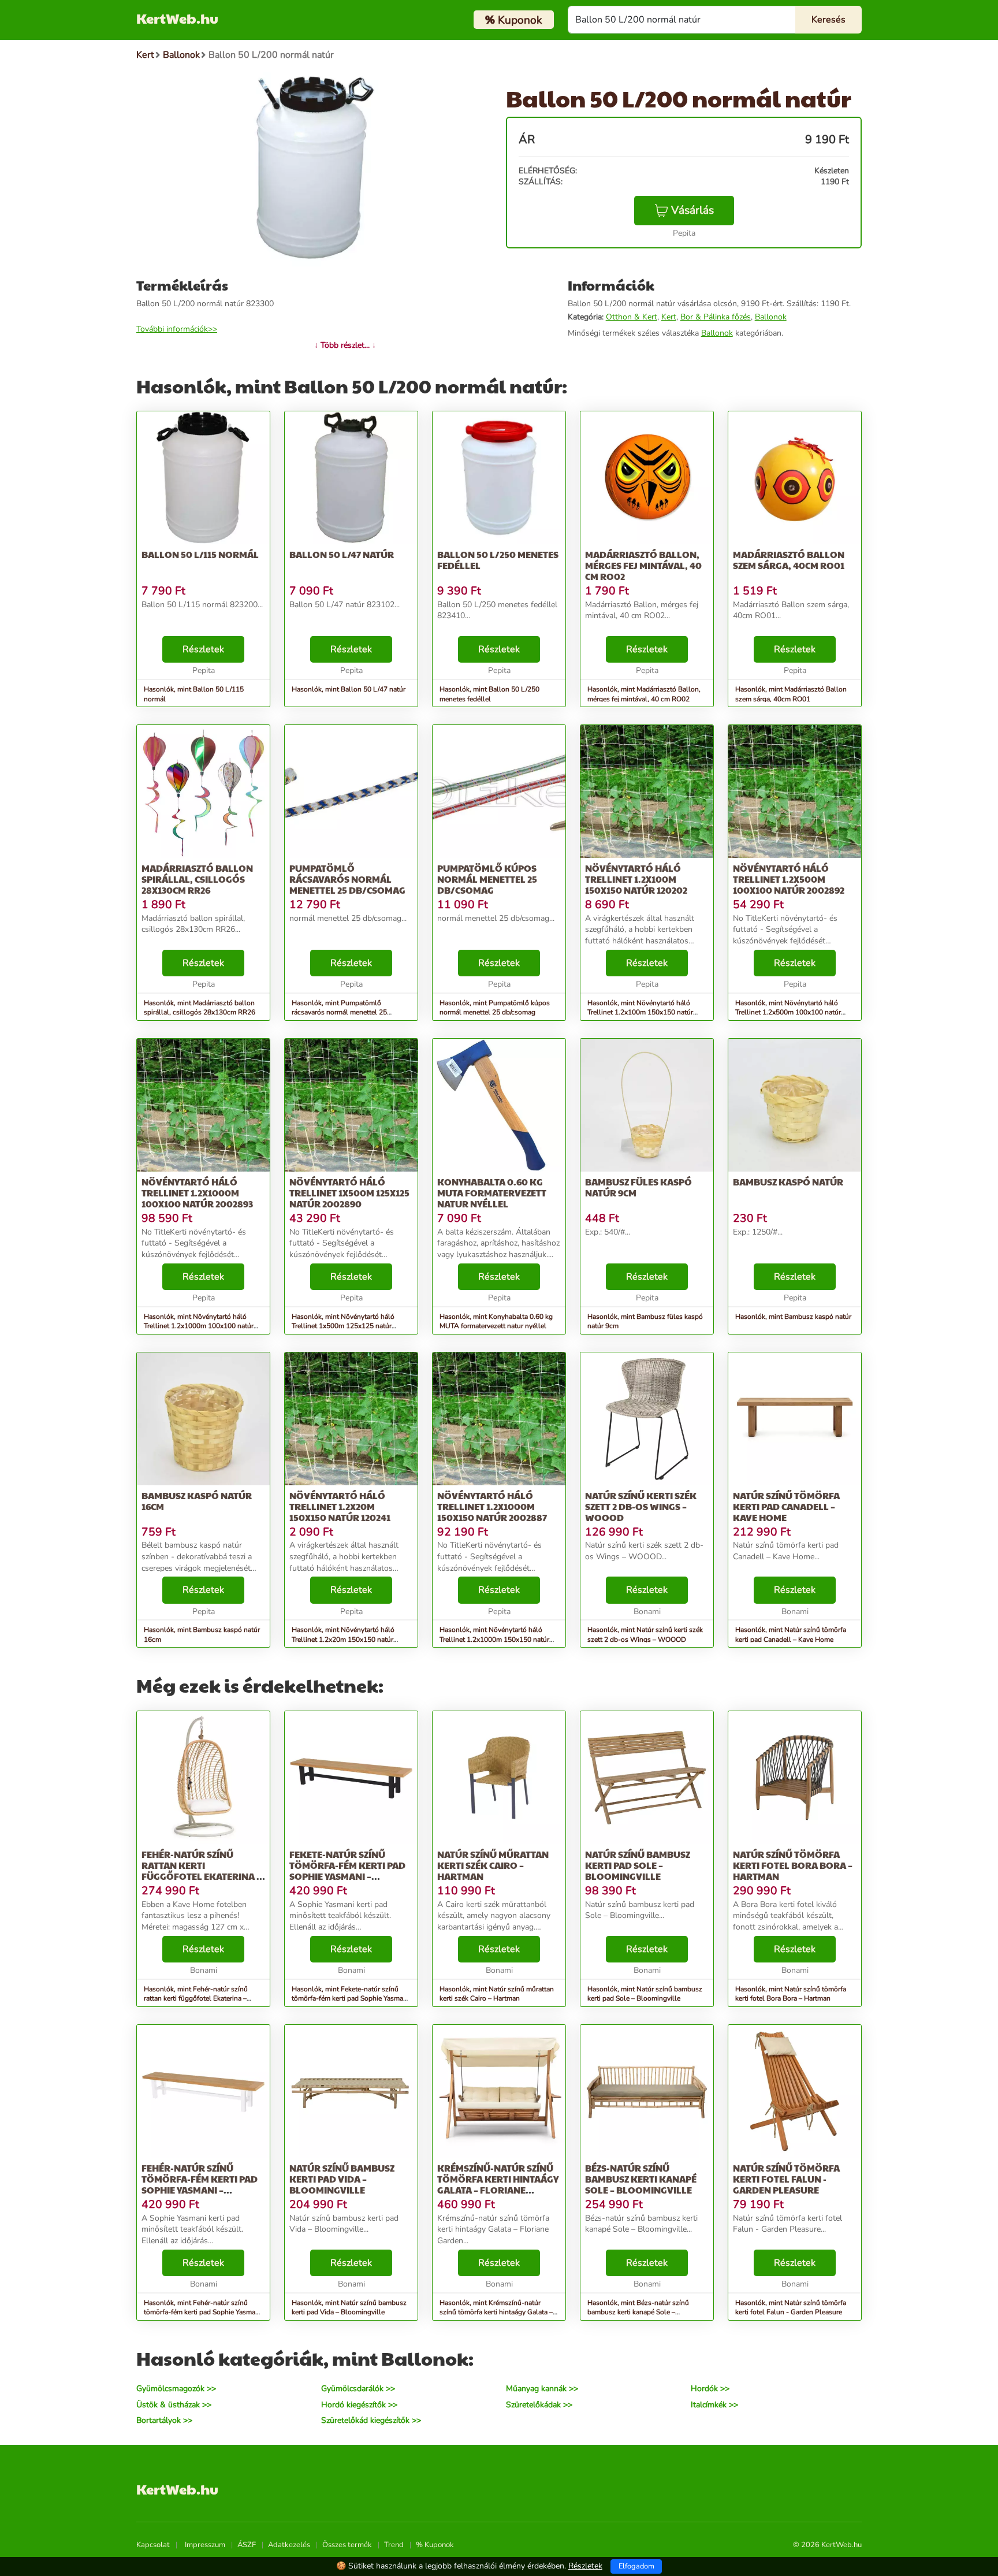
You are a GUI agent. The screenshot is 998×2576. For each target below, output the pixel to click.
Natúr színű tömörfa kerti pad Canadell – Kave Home (786, 1506)
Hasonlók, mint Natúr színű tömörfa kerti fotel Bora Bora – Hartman (791, 1994)
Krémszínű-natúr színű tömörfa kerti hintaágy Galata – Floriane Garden (498, 2185)
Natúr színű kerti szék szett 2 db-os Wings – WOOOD (641, 1506)
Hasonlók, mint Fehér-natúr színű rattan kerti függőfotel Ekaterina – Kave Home (196, 1999)
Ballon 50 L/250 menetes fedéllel (498, 560)
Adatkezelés (289, 2545)
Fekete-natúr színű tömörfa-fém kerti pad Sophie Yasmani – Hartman (347, 1871)
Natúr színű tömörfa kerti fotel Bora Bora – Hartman (793, 1865)
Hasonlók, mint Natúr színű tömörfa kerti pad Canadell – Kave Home (791, 1635)
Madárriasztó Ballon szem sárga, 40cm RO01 (789, 560)
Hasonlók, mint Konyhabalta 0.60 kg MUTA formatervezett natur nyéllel (496, 1322)
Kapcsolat (153, 2545)
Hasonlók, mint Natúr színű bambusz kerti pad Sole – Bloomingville (645, 1994)
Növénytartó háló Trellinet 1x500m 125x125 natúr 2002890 (349, 1193)
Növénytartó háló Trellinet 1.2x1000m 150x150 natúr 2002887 (492, 1506)
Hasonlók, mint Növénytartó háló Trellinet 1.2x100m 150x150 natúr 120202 (640, 1013)
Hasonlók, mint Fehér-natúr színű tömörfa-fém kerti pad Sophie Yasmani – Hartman (202, 2313)
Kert (669, 317)
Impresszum (205, 2545)
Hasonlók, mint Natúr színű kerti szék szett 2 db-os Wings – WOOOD (645, 1635)
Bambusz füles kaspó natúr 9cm (638, 1187)
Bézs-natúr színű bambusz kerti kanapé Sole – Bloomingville (641, 2179)
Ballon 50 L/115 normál (200, 554)
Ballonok (771, 317)
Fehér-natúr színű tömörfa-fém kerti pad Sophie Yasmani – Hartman (200, 2185)
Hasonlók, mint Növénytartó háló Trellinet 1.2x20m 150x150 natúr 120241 (343, 1640)
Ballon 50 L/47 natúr (342, 554)
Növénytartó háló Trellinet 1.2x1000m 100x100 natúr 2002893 (197, 1193)
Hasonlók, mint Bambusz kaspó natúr (793, 1317)
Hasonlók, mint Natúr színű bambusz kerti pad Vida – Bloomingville (349, 2308)
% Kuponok (435, 2545)
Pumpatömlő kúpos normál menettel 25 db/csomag (487, 879)
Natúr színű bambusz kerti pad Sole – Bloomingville (638, 1865)
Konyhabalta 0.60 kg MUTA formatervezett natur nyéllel (492, 1193)
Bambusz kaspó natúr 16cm (197, 1501)
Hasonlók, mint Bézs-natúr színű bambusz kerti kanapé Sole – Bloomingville (638, 2313)
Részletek (203, 649)
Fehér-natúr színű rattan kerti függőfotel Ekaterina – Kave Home (201, 1871)
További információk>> (177, 329)
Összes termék (347, 2545)
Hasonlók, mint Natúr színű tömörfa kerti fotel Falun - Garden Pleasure (791, 2308)
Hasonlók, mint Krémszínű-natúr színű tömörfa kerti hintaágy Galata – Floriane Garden (496, 2313)
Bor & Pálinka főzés (716, 317)
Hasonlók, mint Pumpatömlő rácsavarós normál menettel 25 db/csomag (339, 1013)
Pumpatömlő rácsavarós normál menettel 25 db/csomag (347, 879)
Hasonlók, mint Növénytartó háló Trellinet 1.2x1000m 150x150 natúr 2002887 (494, 1640)
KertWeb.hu (177, 18)
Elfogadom (636, 2566)
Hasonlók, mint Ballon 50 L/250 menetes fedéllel (489, 694)
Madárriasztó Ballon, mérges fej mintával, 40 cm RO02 (643, 565)
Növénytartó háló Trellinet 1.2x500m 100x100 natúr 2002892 (789, 879)
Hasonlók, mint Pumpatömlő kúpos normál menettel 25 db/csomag (495, 1008)
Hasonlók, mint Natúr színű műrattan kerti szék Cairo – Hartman (497, 1994)
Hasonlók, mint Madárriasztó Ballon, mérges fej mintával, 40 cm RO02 (644, 694)
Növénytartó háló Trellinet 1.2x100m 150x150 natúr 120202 (636, 879)
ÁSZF (247, 2545)
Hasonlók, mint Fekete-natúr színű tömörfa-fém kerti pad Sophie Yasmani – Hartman (350, 1999)
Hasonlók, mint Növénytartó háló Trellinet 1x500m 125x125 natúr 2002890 (343, 1326)
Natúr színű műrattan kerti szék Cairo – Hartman (493, 1865)
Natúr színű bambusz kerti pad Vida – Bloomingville (342, 2179)
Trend (394, 2545)
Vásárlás (692, 210)
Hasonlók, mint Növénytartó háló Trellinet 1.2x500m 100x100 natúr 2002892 (788, 1013)
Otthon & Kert (632, 317)
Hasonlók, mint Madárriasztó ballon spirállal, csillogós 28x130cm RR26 (200, 1008)
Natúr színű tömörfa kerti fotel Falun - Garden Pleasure (786, 2179)
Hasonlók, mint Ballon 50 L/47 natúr (349, 689)
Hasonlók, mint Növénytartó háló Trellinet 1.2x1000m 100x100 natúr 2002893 (199, 1326)
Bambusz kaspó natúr (788, 1182)
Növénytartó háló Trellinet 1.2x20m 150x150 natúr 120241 (340, 1506)
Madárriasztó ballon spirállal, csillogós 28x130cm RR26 (197, 879)
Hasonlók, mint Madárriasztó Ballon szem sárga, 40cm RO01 (791, 694)
